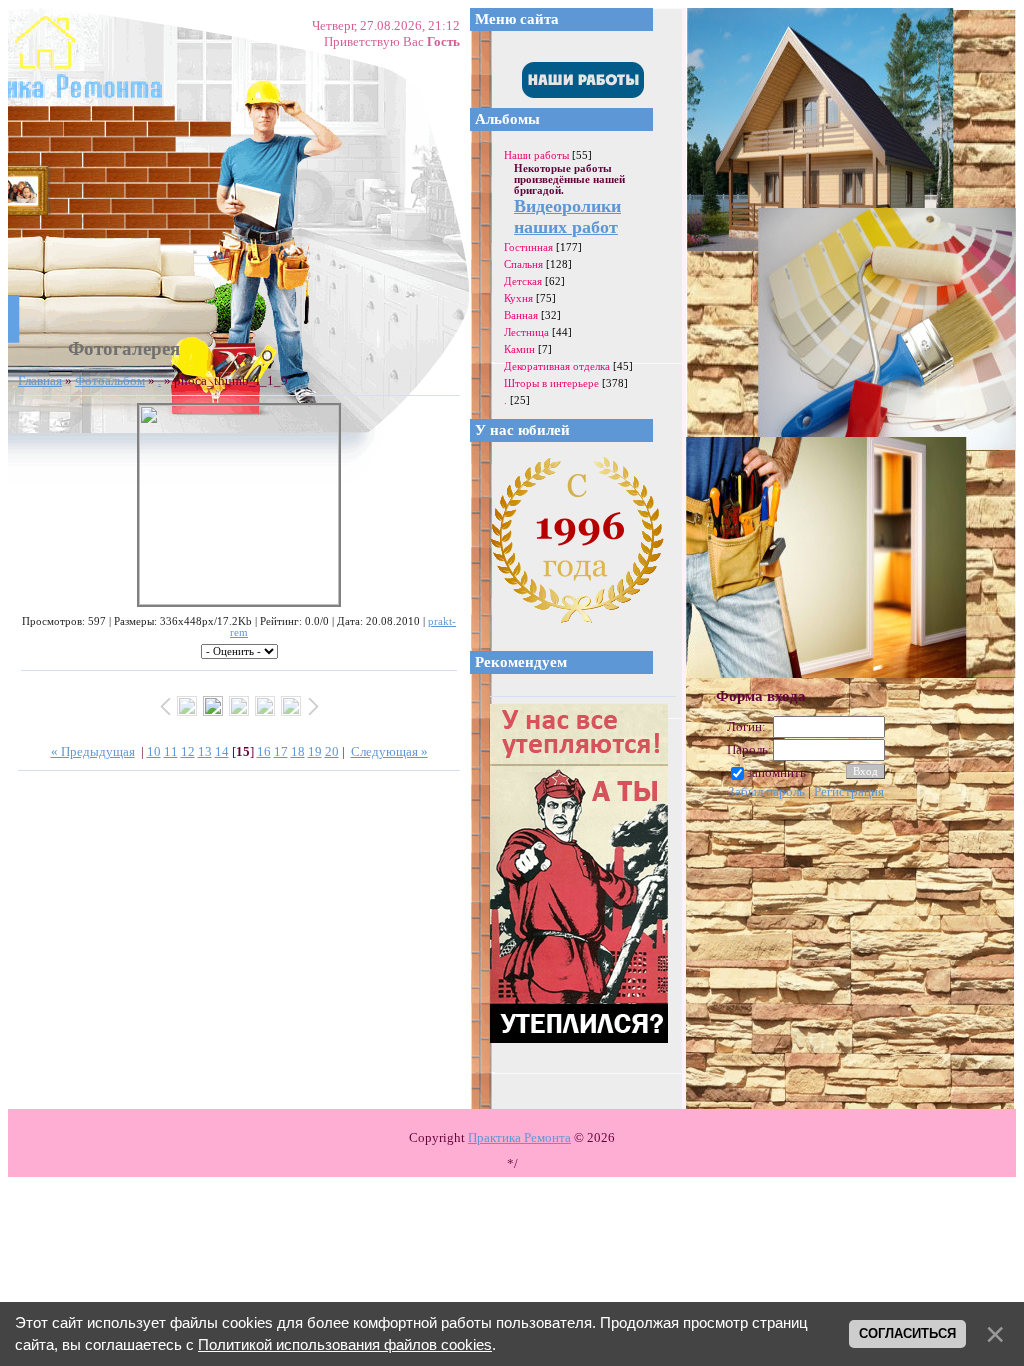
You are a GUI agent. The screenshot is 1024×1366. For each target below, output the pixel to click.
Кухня (518, 298)
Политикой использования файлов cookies (345, 1345)
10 (154, 751)
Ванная (521, 315)
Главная (40, 380)
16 (264, 751)
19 (315, 751)
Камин (519, 349)
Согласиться (907, 1333)
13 (205, 751)
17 (281, 751)
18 (298, 751)
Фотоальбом (110, 380)
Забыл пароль (766, 791)
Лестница (526, 332)
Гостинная (528, 247)
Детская (523, 281)
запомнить (776, 772)
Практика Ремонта (519, 1137)
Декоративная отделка (557, 366)
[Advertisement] (866, 952)
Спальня (523, 264)
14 (222, 751)
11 (171, 751)
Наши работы (536, 155)
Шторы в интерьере (551, 383)
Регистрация (849, 791)
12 (188, 751)
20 (332, 751)
